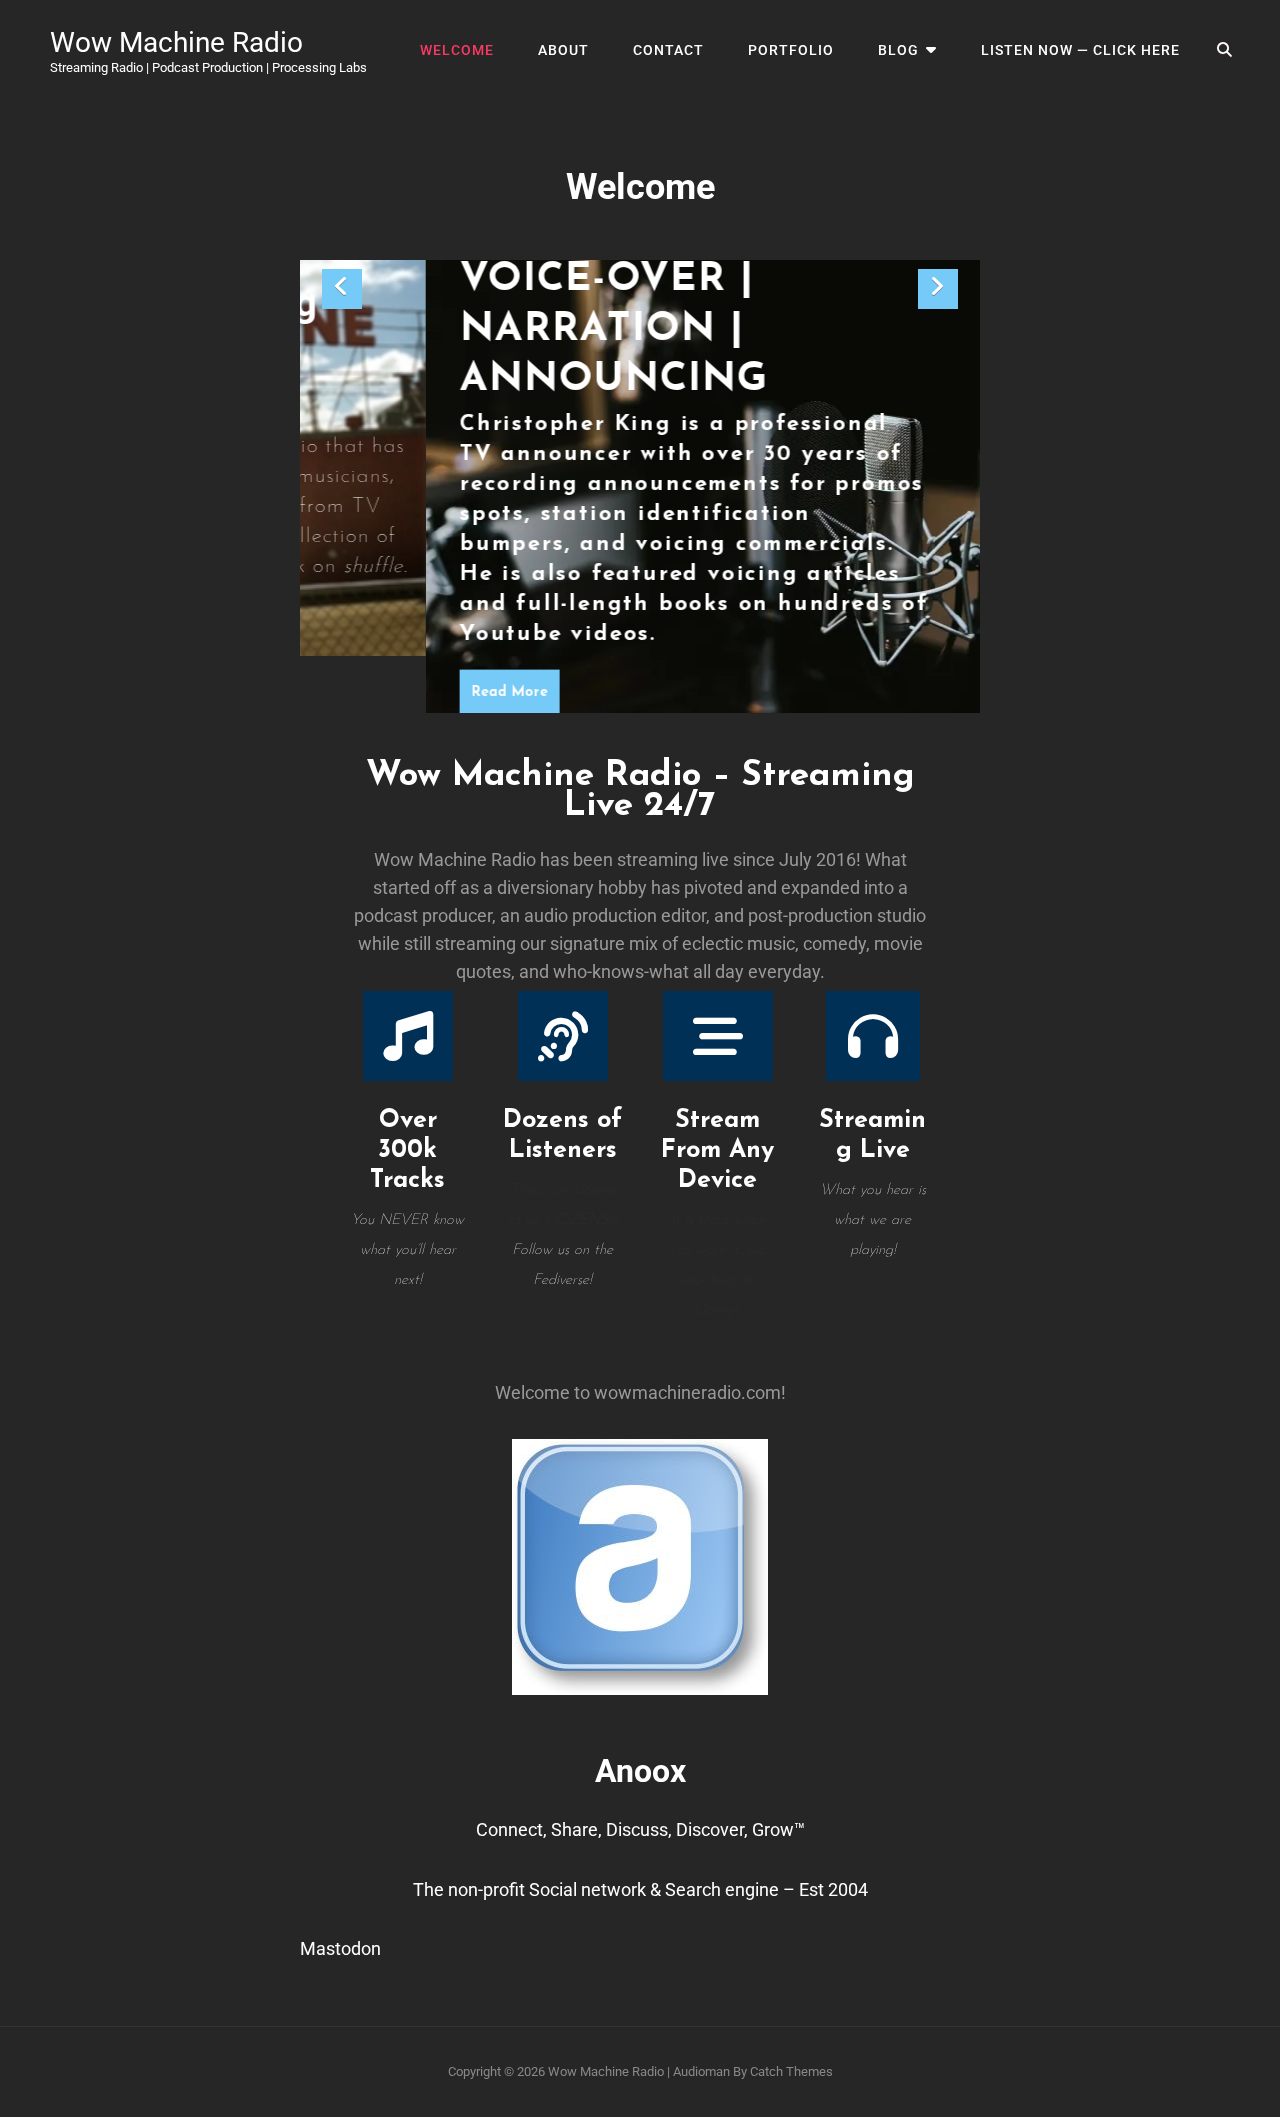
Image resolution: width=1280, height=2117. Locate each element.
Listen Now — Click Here (1080, 50)
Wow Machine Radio (176, 42)
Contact (668, 50)
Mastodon (340, 1948)
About (563, 50)
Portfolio (791, 50)
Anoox (640, 1771)
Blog (898, 50)
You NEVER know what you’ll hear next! (407, 1250)
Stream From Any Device (717, 1150)
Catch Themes (791, 2071)
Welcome (457, 50)
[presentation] (342, 289)
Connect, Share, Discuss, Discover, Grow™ (640, 1829)
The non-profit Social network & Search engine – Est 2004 (640, 1889)
